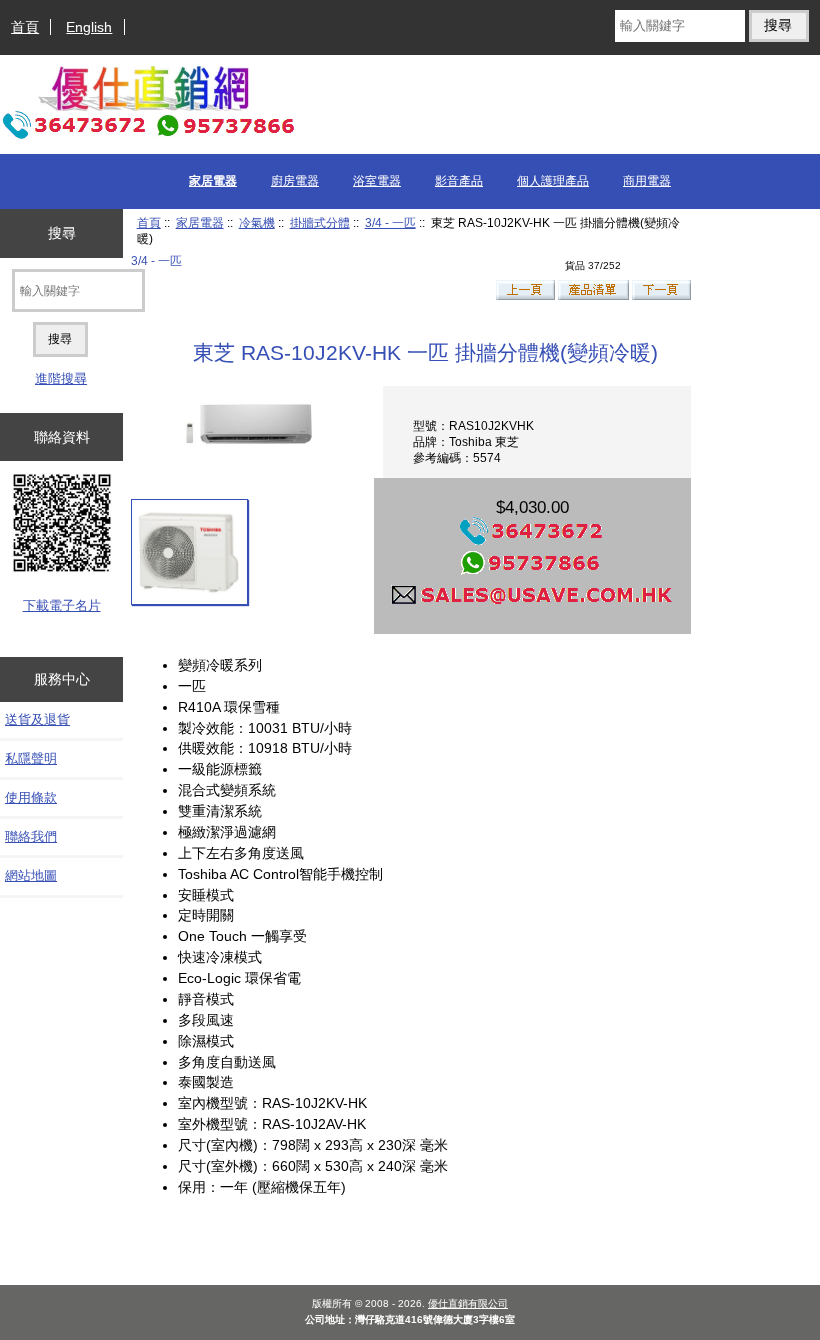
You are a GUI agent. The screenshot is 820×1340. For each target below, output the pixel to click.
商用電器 (647, 181)
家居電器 (200, 222)
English (89, 27)
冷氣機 (257, 222)
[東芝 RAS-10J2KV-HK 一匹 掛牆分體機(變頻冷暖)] (189, 552)
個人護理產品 (553, 181)
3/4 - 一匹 (390, 222)
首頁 (25, 27)
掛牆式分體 (320, 222)
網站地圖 (31, 875)
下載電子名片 (62, 605)
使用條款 (31, 797)
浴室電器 (377, 181)
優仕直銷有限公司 (468, 1303)
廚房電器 (295, 181)
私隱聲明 (31, 758)
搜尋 (62, 233)
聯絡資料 (62, 437)
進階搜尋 (61, 378)
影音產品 (459, 181)
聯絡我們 (31, 836)
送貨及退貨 (37, 719)
